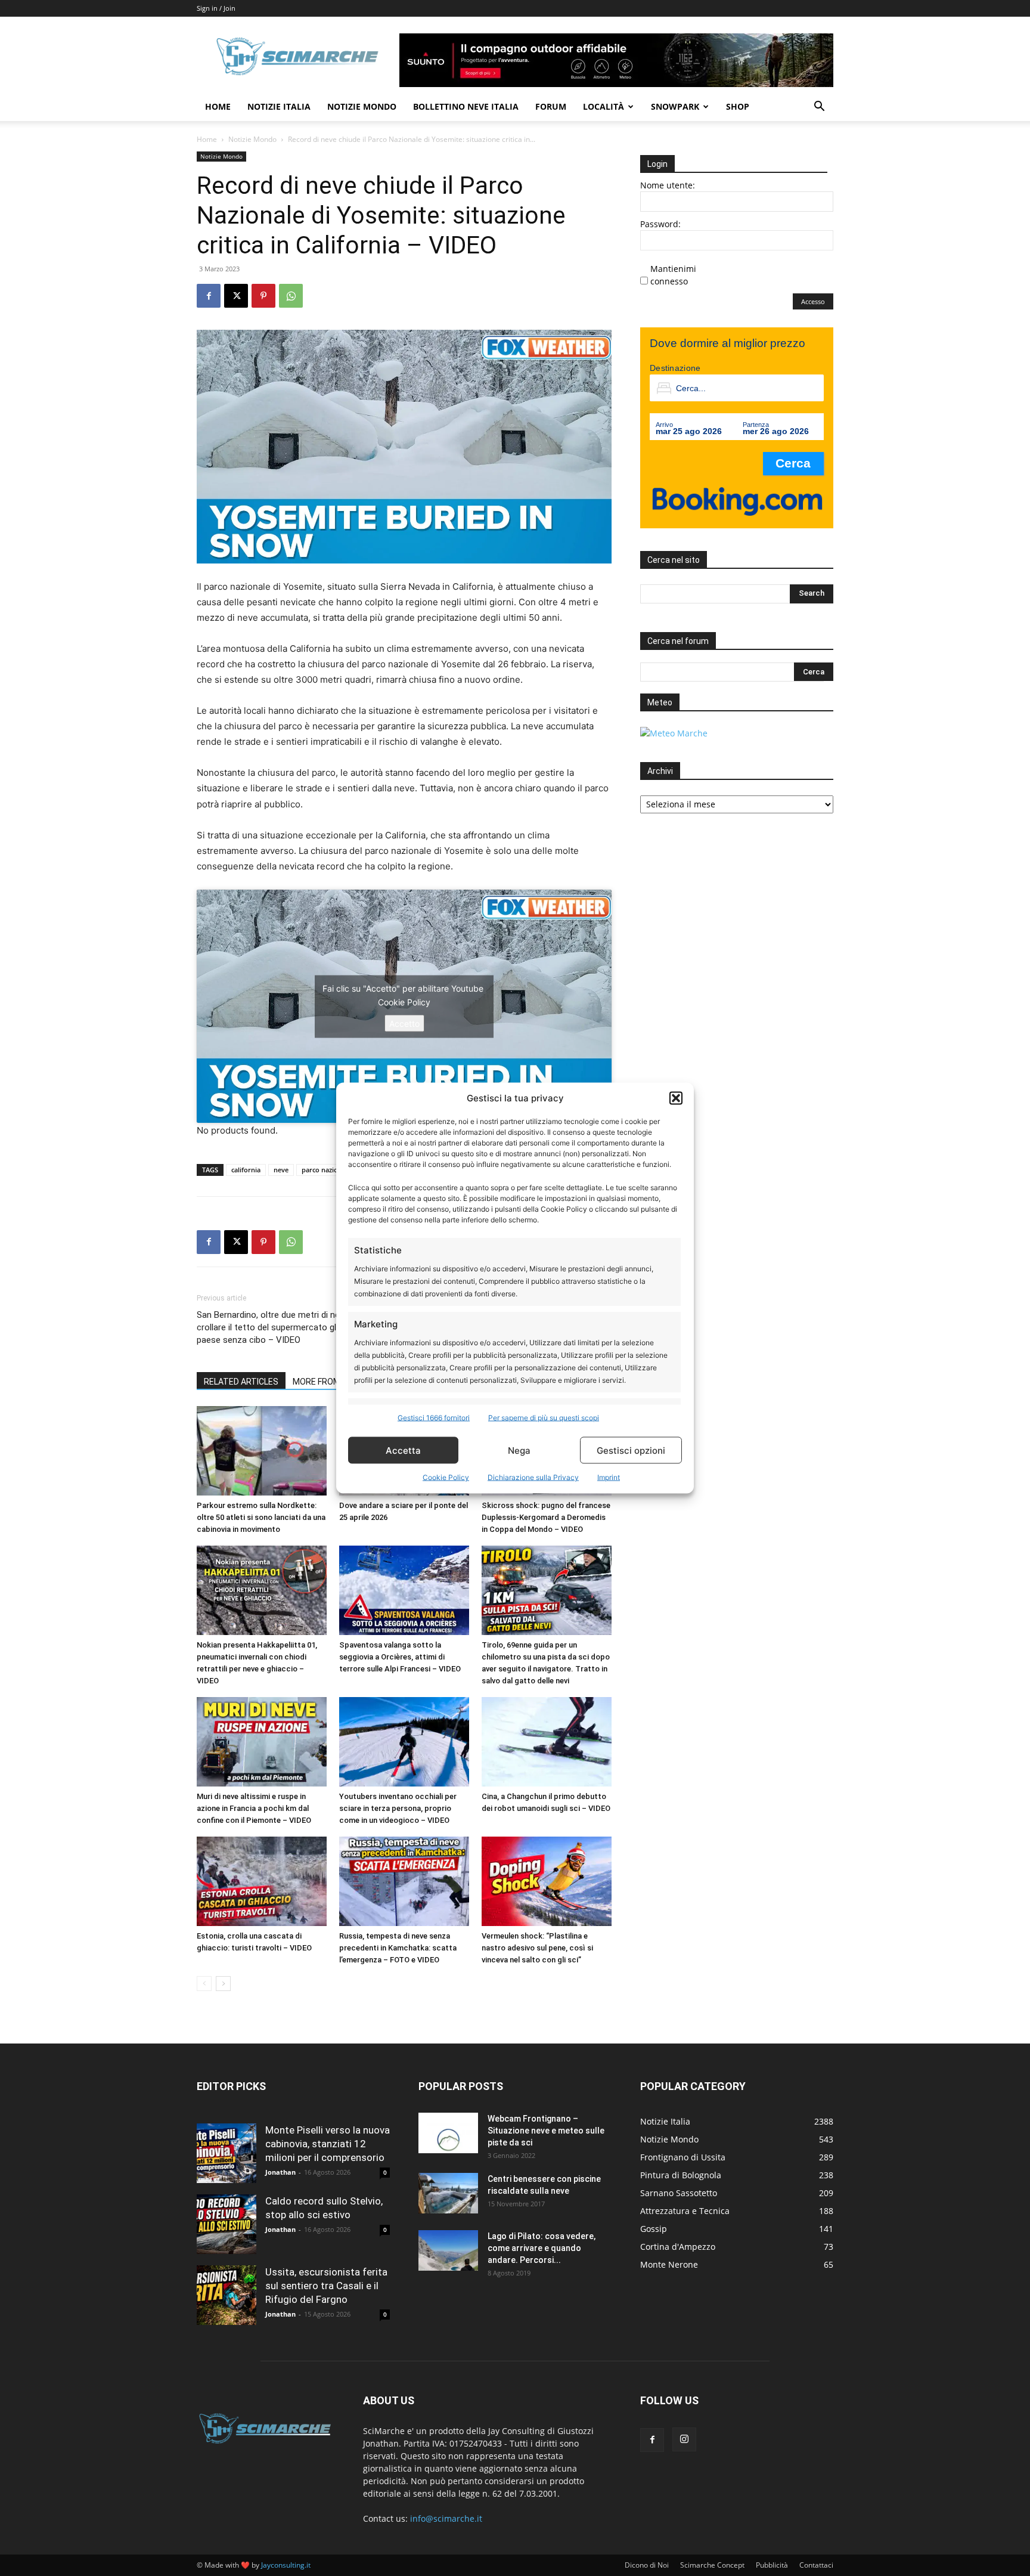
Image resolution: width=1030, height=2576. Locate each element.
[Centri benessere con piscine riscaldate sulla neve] (448, 2193)
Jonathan (280, 2172)
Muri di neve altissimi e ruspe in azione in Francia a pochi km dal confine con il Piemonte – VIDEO (254, 1808)
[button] (676, 1098)
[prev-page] (204, 1984)
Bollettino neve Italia (466, 106)
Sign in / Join (216, 8)
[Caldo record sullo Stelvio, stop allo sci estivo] (227, 2224)
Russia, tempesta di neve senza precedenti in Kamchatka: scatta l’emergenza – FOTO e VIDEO (398, 1948)
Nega (519, 1450)
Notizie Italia (279, 106)
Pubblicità (772, 2565)
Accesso (813, 301)
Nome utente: (668, 185)
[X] (236, 296)
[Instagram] (684, 2439)
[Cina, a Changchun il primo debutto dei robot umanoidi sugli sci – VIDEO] (547, 1742)
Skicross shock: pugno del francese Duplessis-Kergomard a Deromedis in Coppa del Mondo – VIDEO (546, 1517)
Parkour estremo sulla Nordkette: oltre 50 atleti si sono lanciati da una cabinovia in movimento (261, 1517)
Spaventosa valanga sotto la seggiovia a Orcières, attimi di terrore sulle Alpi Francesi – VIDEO (400, 1657)
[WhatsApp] (291, 296)
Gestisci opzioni (631, 1450)
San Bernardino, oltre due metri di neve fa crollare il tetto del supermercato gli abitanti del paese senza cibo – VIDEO (290, 1327)
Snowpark (675, 106)
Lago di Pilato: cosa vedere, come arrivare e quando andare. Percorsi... (542, 2248)
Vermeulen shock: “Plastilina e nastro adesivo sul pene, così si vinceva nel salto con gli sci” (537, 1948)
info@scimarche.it (446, 2518)
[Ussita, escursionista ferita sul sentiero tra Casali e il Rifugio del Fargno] (227, 2295)
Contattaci (816, 2565)
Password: (660, 224)
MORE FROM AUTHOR (334, 1382)
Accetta (403, 1450)
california (246, 1170)
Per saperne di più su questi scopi (544, 1418)
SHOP (738, 106)
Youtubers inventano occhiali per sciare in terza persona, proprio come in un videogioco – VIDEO (398, 1808)
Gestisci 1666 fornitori (434, 1418)
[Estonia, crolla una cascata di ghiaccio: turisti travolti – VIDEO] (262, 1881)
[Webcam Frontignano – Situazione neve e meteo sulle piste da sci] (448, 2133)
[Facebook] (209, 296)
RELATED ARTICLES (241, 1382)
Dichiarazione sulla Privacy (533, 1477)
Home (218, 106)
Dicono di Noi (647, 2565)
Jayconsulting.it (286, 2565)
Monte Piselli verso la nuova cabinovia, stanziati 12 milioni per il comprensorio (328, 2144)
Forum (551, 106)
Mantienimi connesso (673, 275)
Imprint (609, 1477)
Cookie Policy (446, 1477)
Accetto (404, 1023)
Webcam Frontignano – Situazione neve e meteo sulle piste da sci (546, 2131)
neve (281, 1170)
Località (604, 106)
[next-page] (223, 1984)
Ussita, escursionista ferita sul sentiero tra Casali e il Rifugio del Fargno (326, 2286)
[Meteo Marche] (674, 733)
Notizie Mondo (362, 106)
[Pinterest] (263, 296)
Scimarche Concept (712, 2565)
